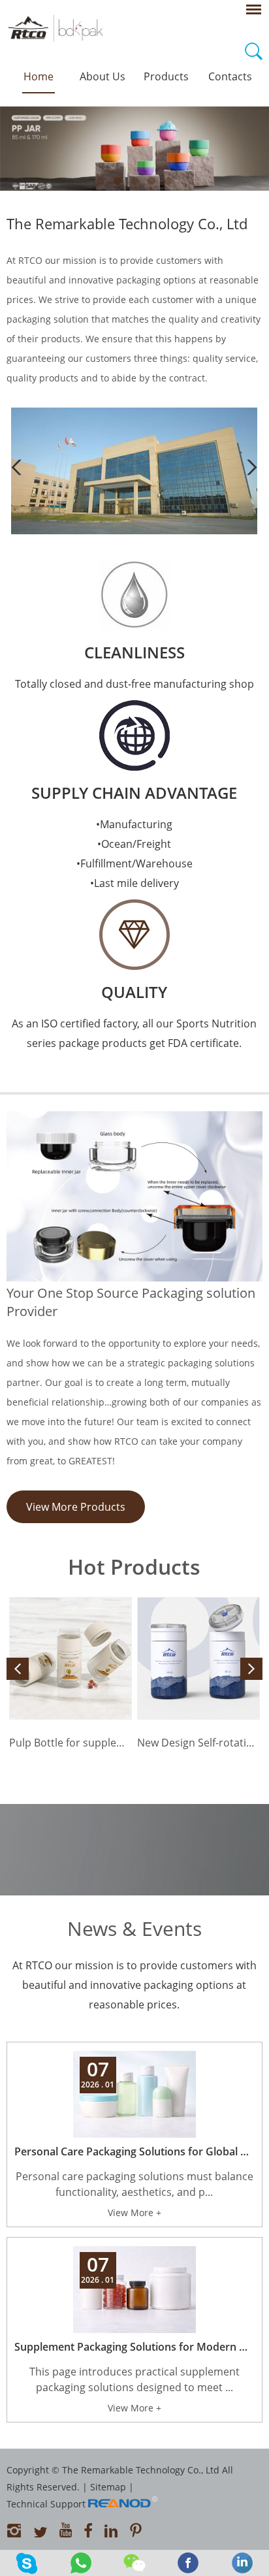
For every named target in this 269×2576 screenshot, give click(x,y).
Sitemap (108, 2487)
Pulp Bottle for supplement (71, 1743)
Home (39, 76)
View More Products (76, 1507)
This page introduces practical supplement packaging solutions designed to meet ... (134, 2379)
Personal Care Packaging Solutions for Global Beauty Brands (134, 2151)
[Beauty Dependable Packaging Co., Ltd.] (134, 531)
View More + (134, 2213)
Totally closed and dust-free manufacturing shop (134, 684)
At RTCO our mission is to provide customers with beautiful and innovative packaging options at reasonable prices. (134, 1985)
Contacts (230, 76)
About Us (103, 76)
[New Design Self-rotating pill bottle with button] (198, 1658)
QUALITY (134, 992)
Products (166, 76)
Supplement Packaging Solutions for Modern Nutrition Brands (134, 2347)
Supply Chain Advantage (134, 793)
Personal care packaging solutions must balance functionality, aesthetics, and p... (134, 2184)
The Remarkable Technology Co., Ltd (127, 223)
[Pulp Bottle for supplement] (71, 1658)
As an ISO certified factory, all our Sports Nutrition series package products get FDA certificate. (134, 1033)
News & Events (134, 1928)
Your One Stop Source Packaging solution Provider (131, 1302)
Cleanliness (134, 652)
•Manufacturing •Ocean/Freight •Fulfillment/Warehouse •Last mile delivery (134, 854)
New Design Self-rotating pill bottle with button (198, 1743)
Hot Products (134, 1567)
